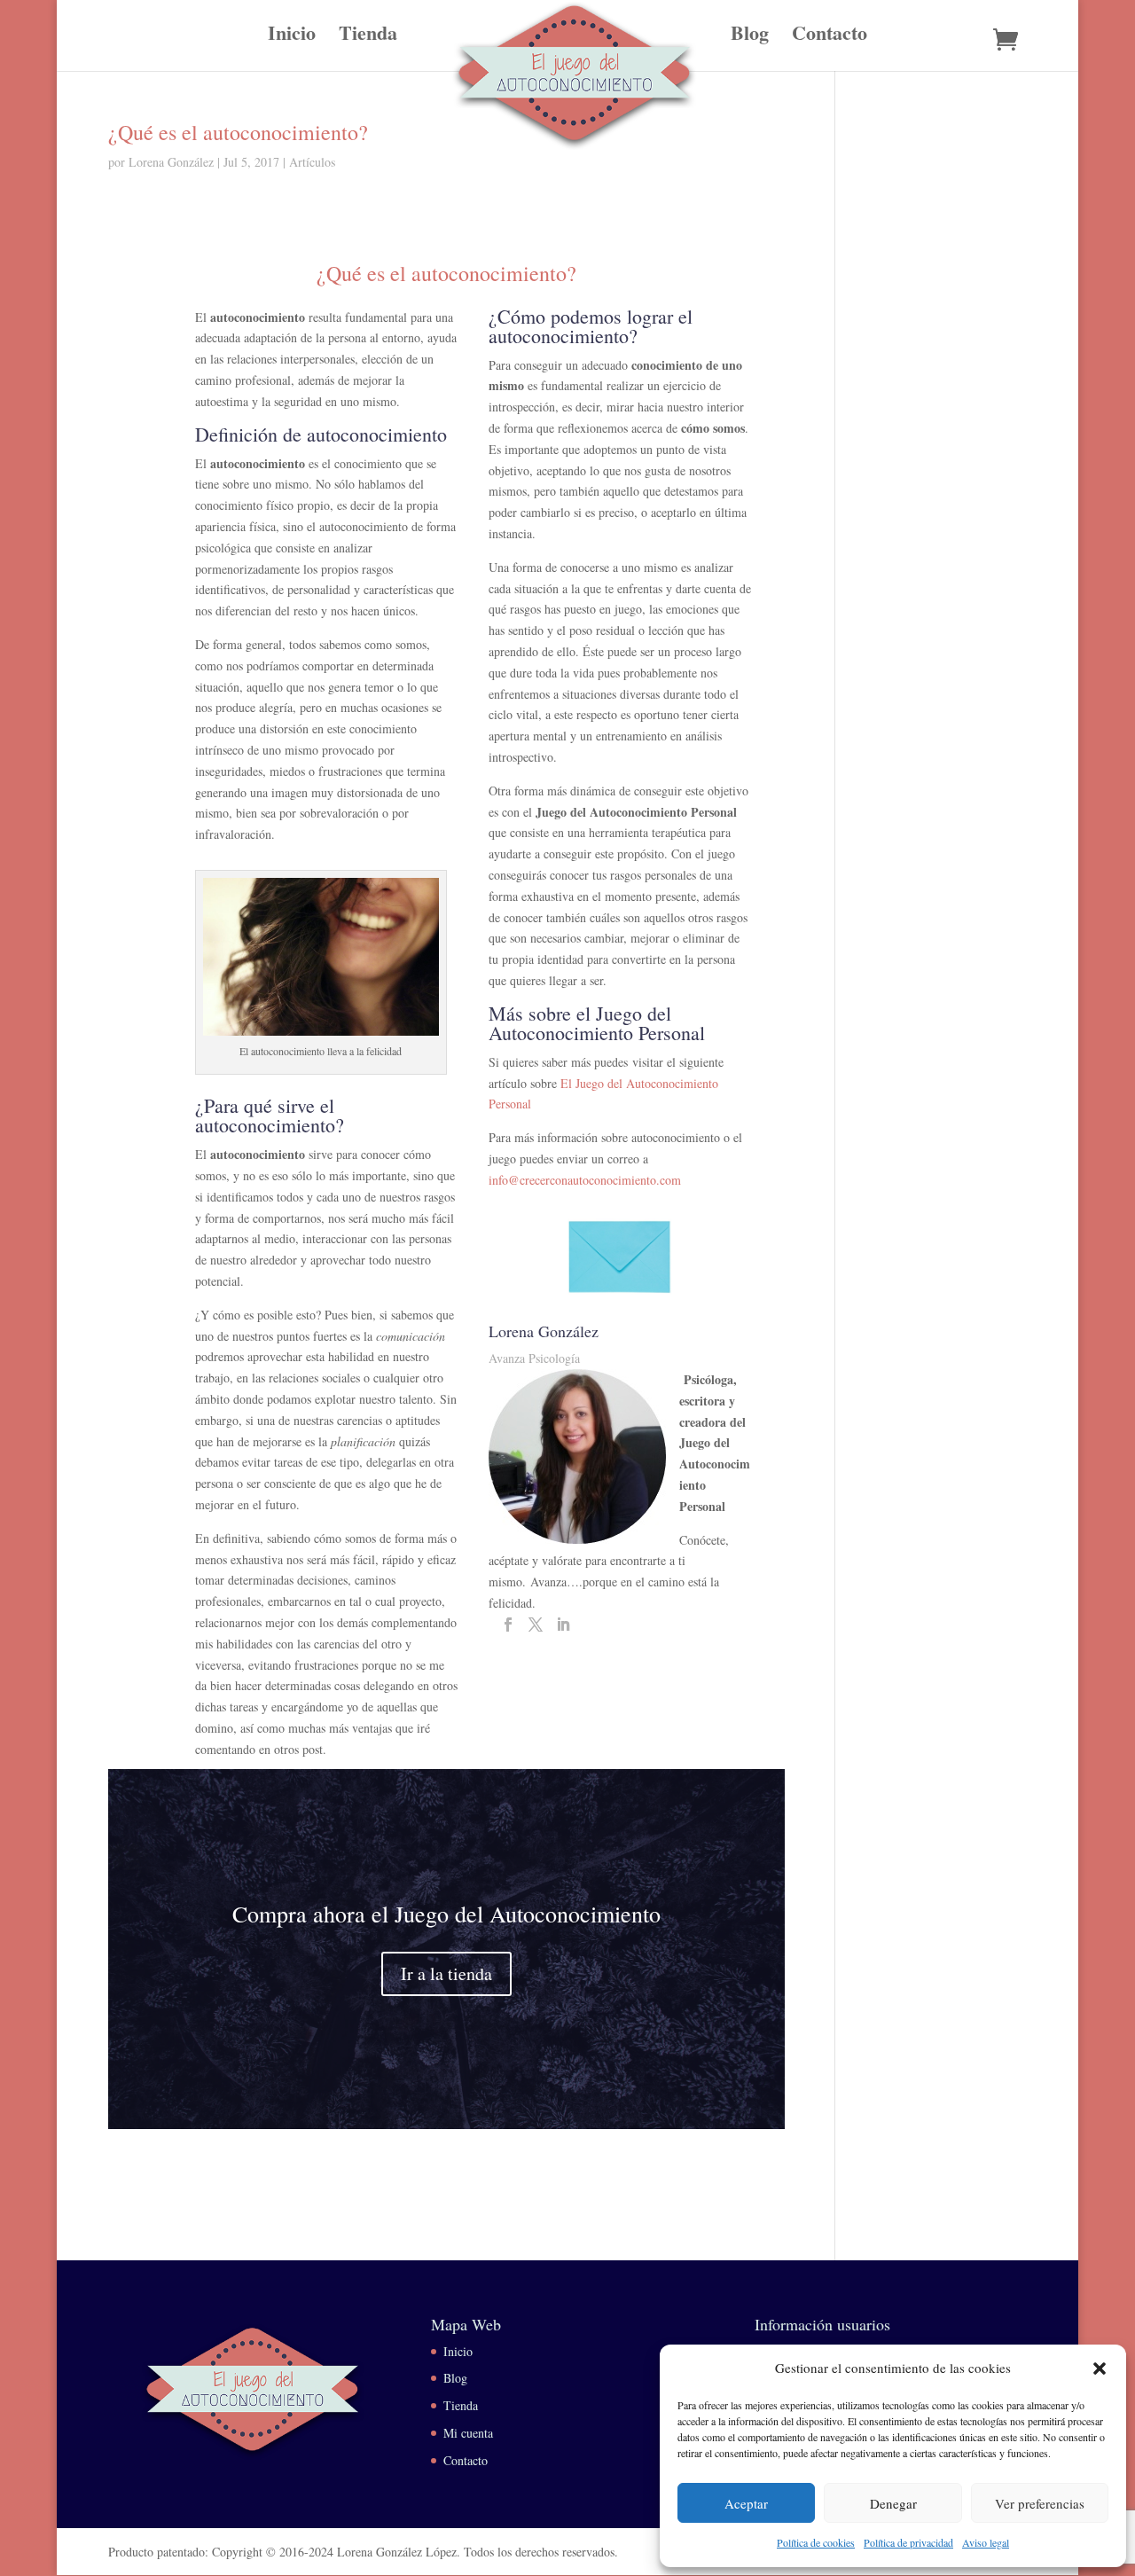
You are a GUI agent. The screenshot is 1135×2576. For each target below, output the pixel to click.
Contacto (830, 37)
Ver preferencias (1040, 2503)
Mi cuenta (468, 2433)
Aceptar (746, 2503)
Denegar (893, 2503)
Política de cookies (816, 2542)
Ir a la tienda (446, 1973)
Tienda (368, 37)
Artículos (312, 162)
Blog (750, 37)
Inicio (292, 37)
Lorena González (171, 162)
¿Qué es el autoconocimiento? (238, 132)
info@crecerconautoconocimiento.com (585, 1180)
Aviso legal (986, 2542)
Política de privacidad (908, 2542)
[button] (1100, 2369)
